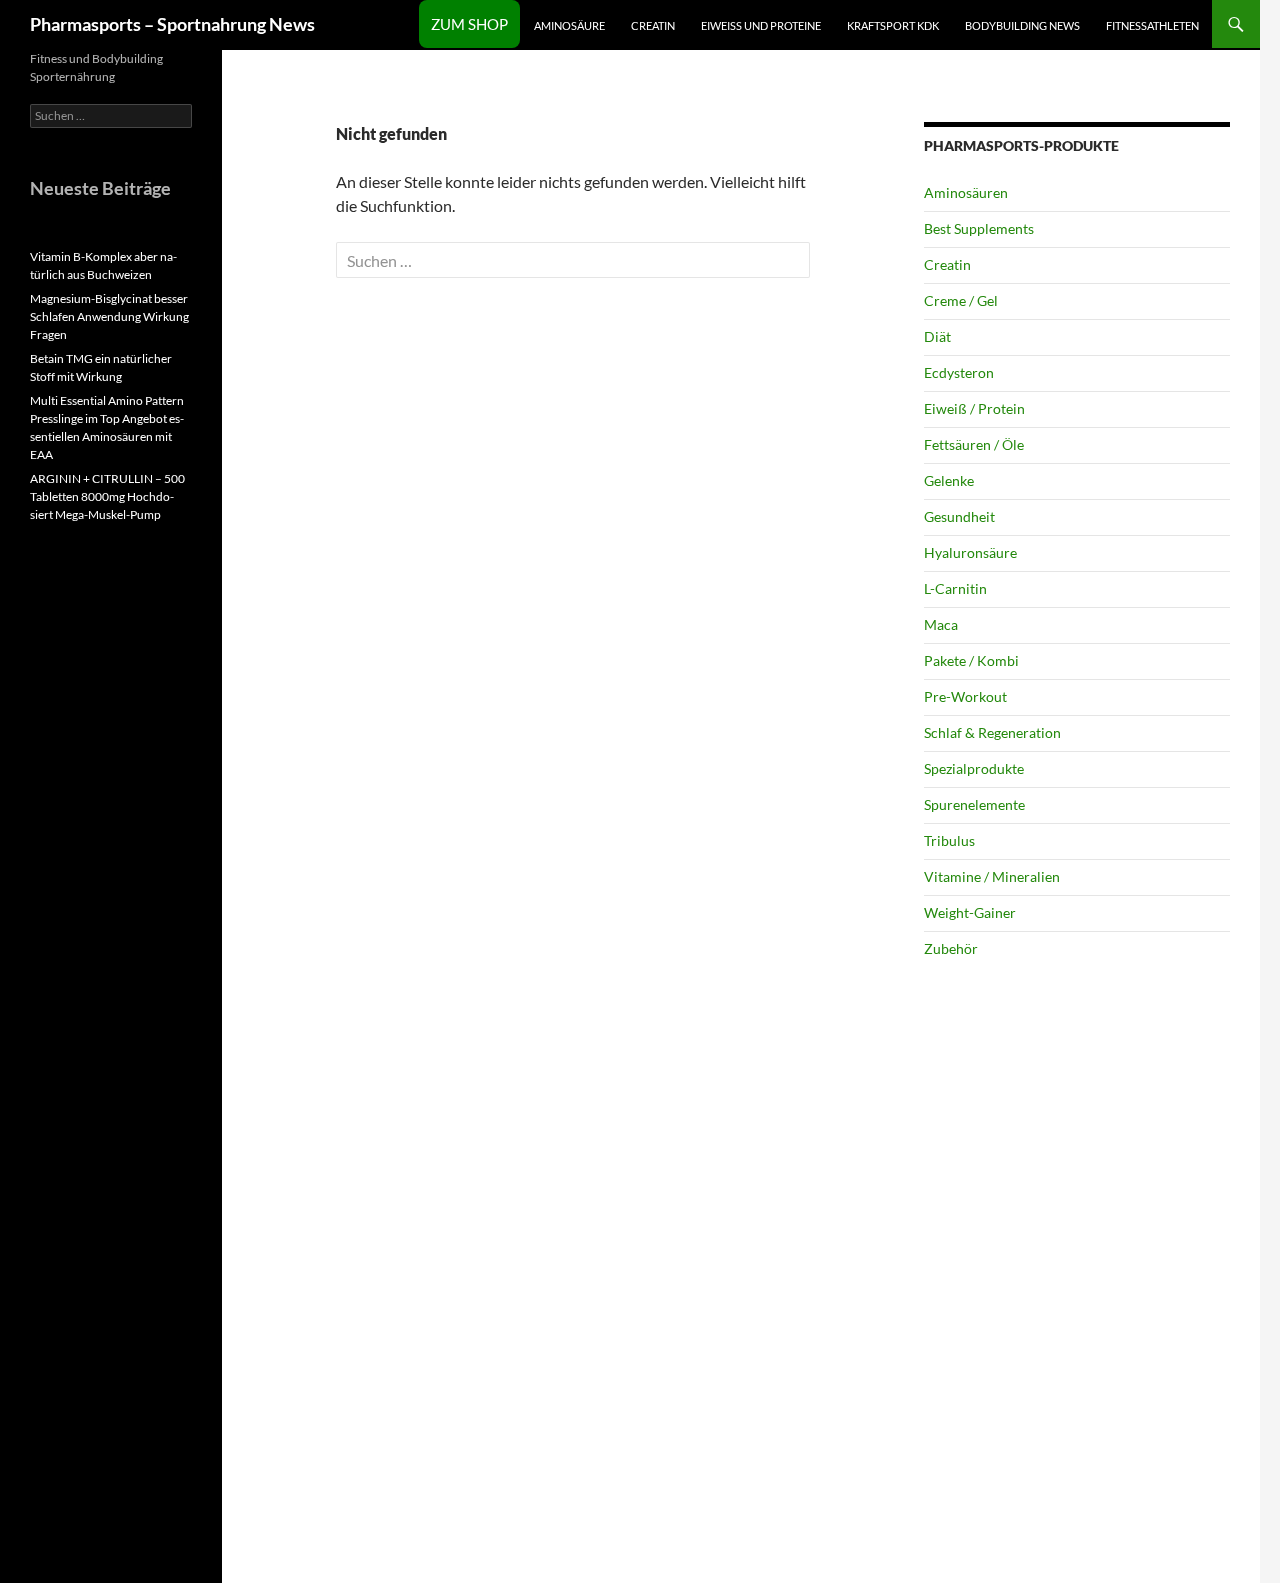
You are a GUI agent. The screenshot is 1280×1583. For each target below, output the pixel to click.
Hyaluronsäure (970, 552)
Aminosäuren (966, 192)
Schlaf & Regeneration (992, 732)
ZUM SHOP (469, 24)
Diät (937, 336)
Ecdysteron (959, 372)
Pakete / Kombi (971, 660)
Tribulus (949, 840)
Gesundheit (959, 516)
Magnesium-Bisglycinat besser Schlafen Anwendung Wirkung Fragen (109, 316)
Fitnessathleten (1152, 25)
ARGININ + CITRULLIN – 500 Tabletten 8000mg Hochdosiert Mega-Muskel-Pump (107, 496)
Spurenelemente (974, 804)
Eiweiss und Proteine (761, 25)
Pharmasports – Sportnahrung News (172, 24)
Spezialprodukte (974, 768)
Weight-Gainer (970, 912)
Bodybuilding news (1022, 25)
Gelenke (949, 480)
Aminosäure (569, 25)
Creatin (653, 25)
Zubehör (951, 948)
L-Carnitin (955, 588)
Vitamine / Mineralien (992, 876)
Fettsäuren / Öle (974, 444)
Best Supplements (979, 228)
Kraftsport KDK (893, 25)
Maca (941, 624)
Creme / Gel (961, 300)
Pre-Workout (965, 696)
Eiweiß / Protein (974, 408)
